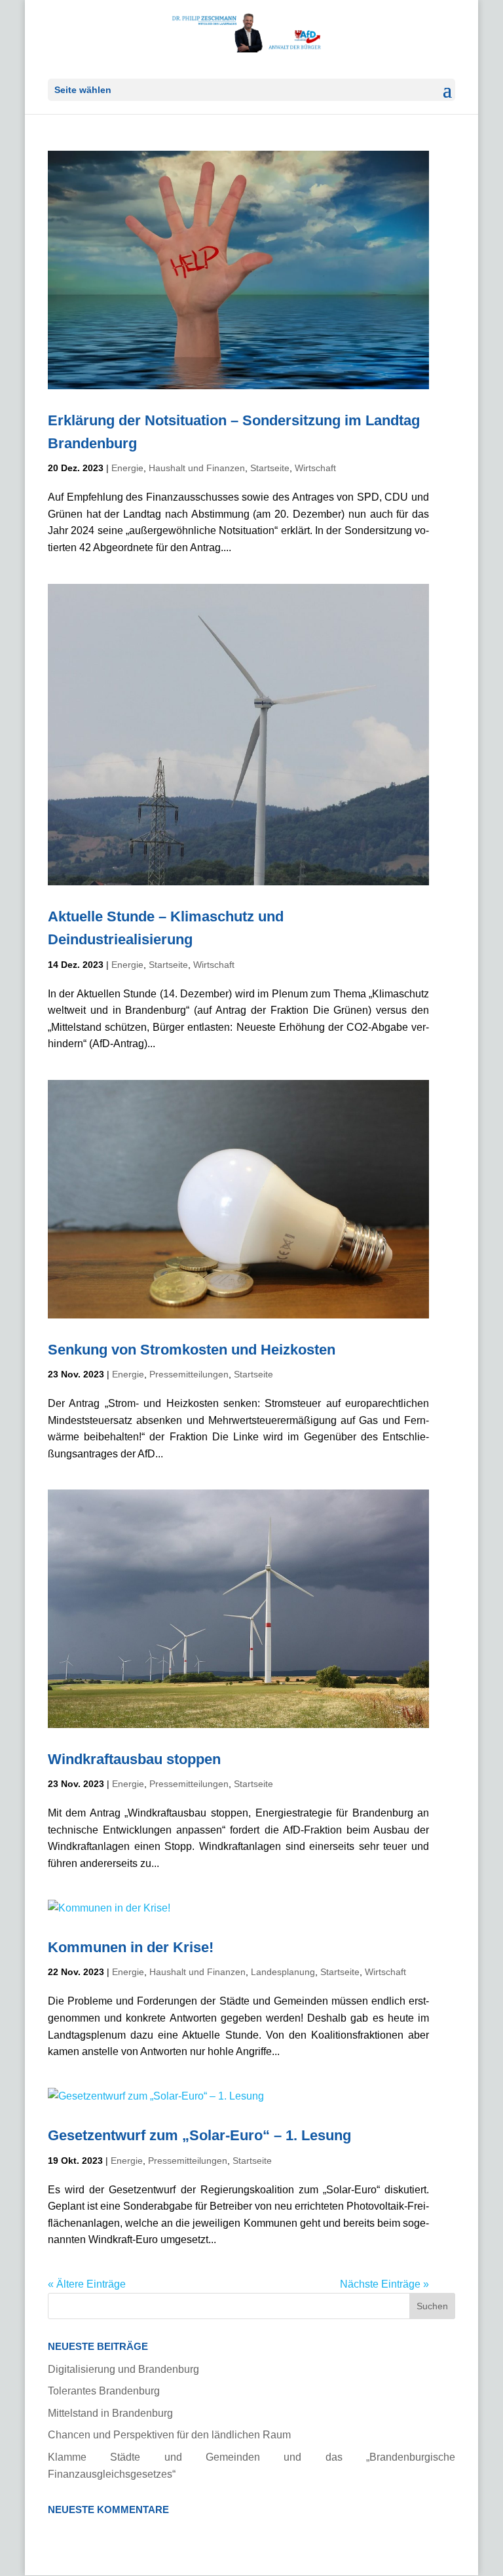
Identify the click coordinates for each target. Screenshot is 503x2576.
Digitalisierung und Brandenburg (123, 2369)
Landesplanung (283, 1972)
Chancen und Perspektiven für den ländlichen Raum (169, 2435)
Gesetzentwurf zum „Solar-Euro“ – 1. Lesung (199, 2135)
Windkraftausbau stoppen (134, 1759)
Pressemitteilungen (189, 1374)
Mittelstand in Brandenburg (110, 2413)
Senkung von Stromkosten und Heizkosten (192, 1350)
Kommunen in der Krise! (131, 1947)
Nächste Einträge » (384, 2284)
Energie (127, 468)
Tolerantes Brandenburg (104, 2391)
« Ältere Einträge (87, 2284)
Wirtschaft (315, 468)
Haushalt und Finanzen (197, 468)
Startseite (270, 468)
